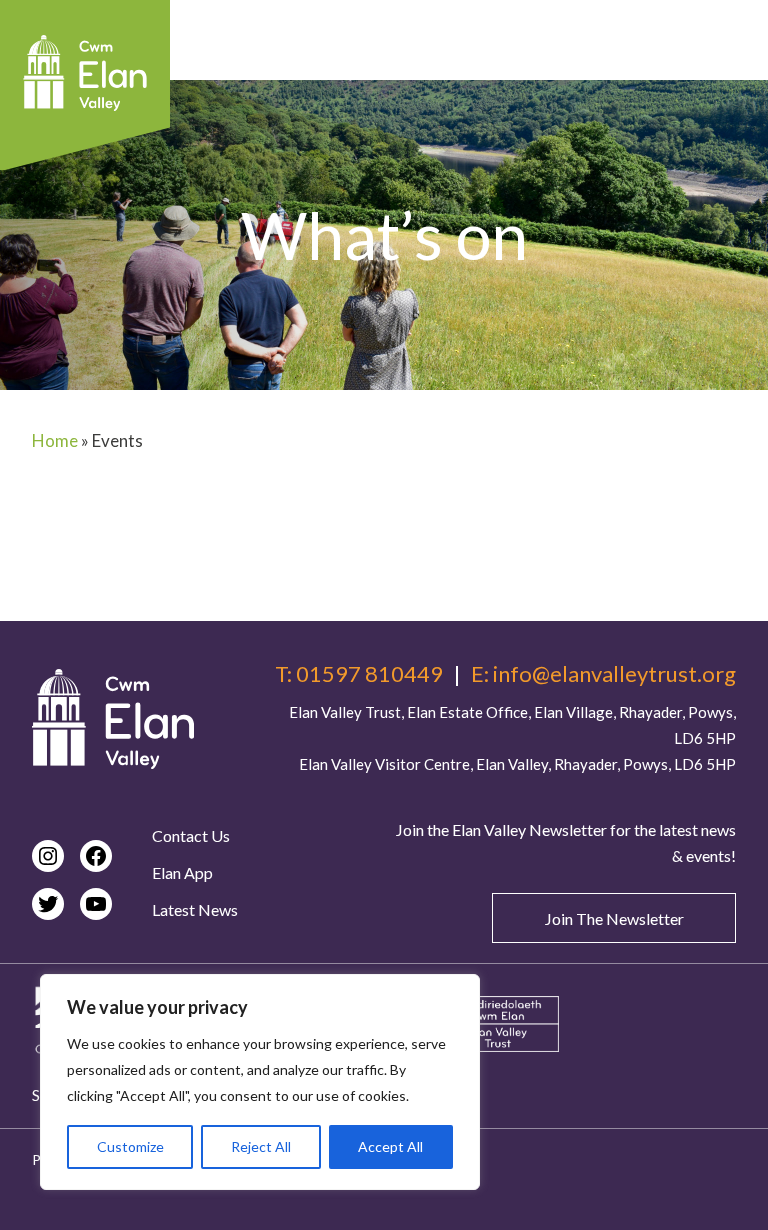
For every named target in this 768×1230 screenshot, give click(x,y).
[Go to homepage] (113, 719)
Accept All (390, 1146)
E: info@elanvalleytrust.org (603, 674)
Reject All (261, 1146)
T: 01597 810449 (359, 674)
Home (55, 440)
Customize (130, 1146)
